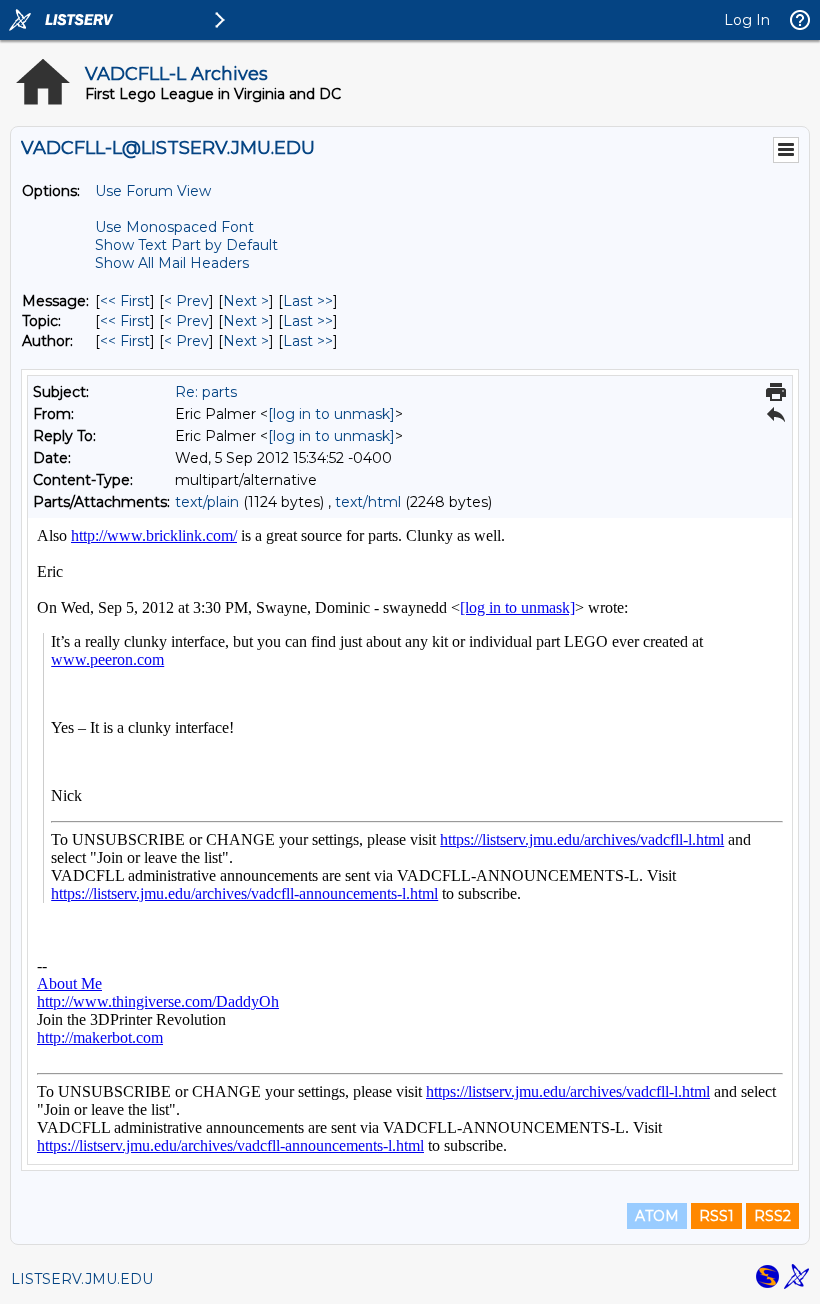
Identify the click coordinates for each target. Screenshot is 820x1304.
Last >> (308, 301)
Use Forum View (153, 191)
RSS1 (716, 1216)
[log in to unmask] (331, 414)
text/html (368, 502)
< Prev (186, 301)
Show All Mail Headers (172, 263)
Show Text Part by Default (186, 245)
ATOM (657, 1216)
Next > (246, 301)
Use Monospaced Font (174, 227)
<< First (125, 301)
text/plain (207, 502)
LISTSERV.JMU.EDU (82, 1279)
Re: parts (206, 392)
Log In (747, 20)
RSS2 (772, 1216)
